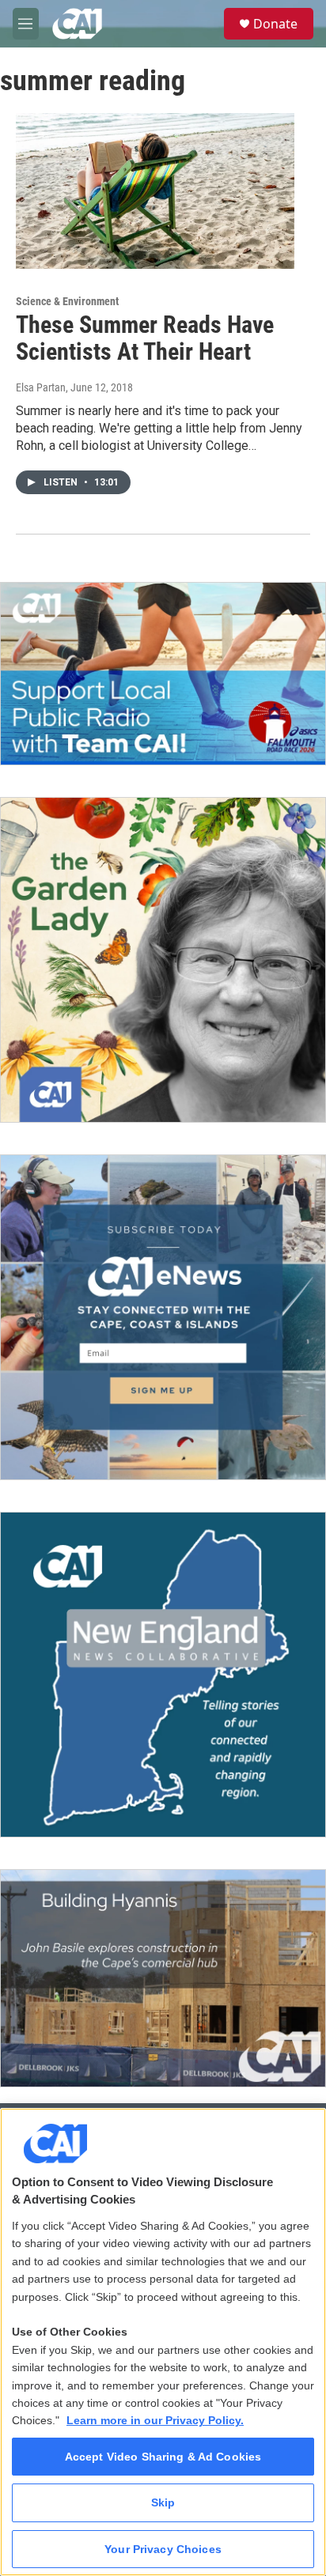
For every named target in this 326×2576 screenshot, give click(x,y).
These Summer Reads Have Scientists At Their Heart (145, 338)
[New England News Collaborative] (163, 1675)
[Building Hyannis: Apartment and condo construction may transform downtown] (163, 1978)
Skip (163, 2502)
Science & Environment (67, 301)
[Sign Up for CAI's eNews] (163, 1317)
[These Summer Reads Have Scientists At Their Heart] (155, 191)
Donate (275, 24)
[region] (163, 2342)
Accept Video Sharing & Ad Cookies (163, 2457)
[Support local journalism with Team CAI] (163, 674)
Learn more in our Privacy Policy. (155, 2420)
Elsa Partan (41, 387)
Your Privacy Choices (163, 2549)
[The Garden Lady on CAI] (163, 960)
